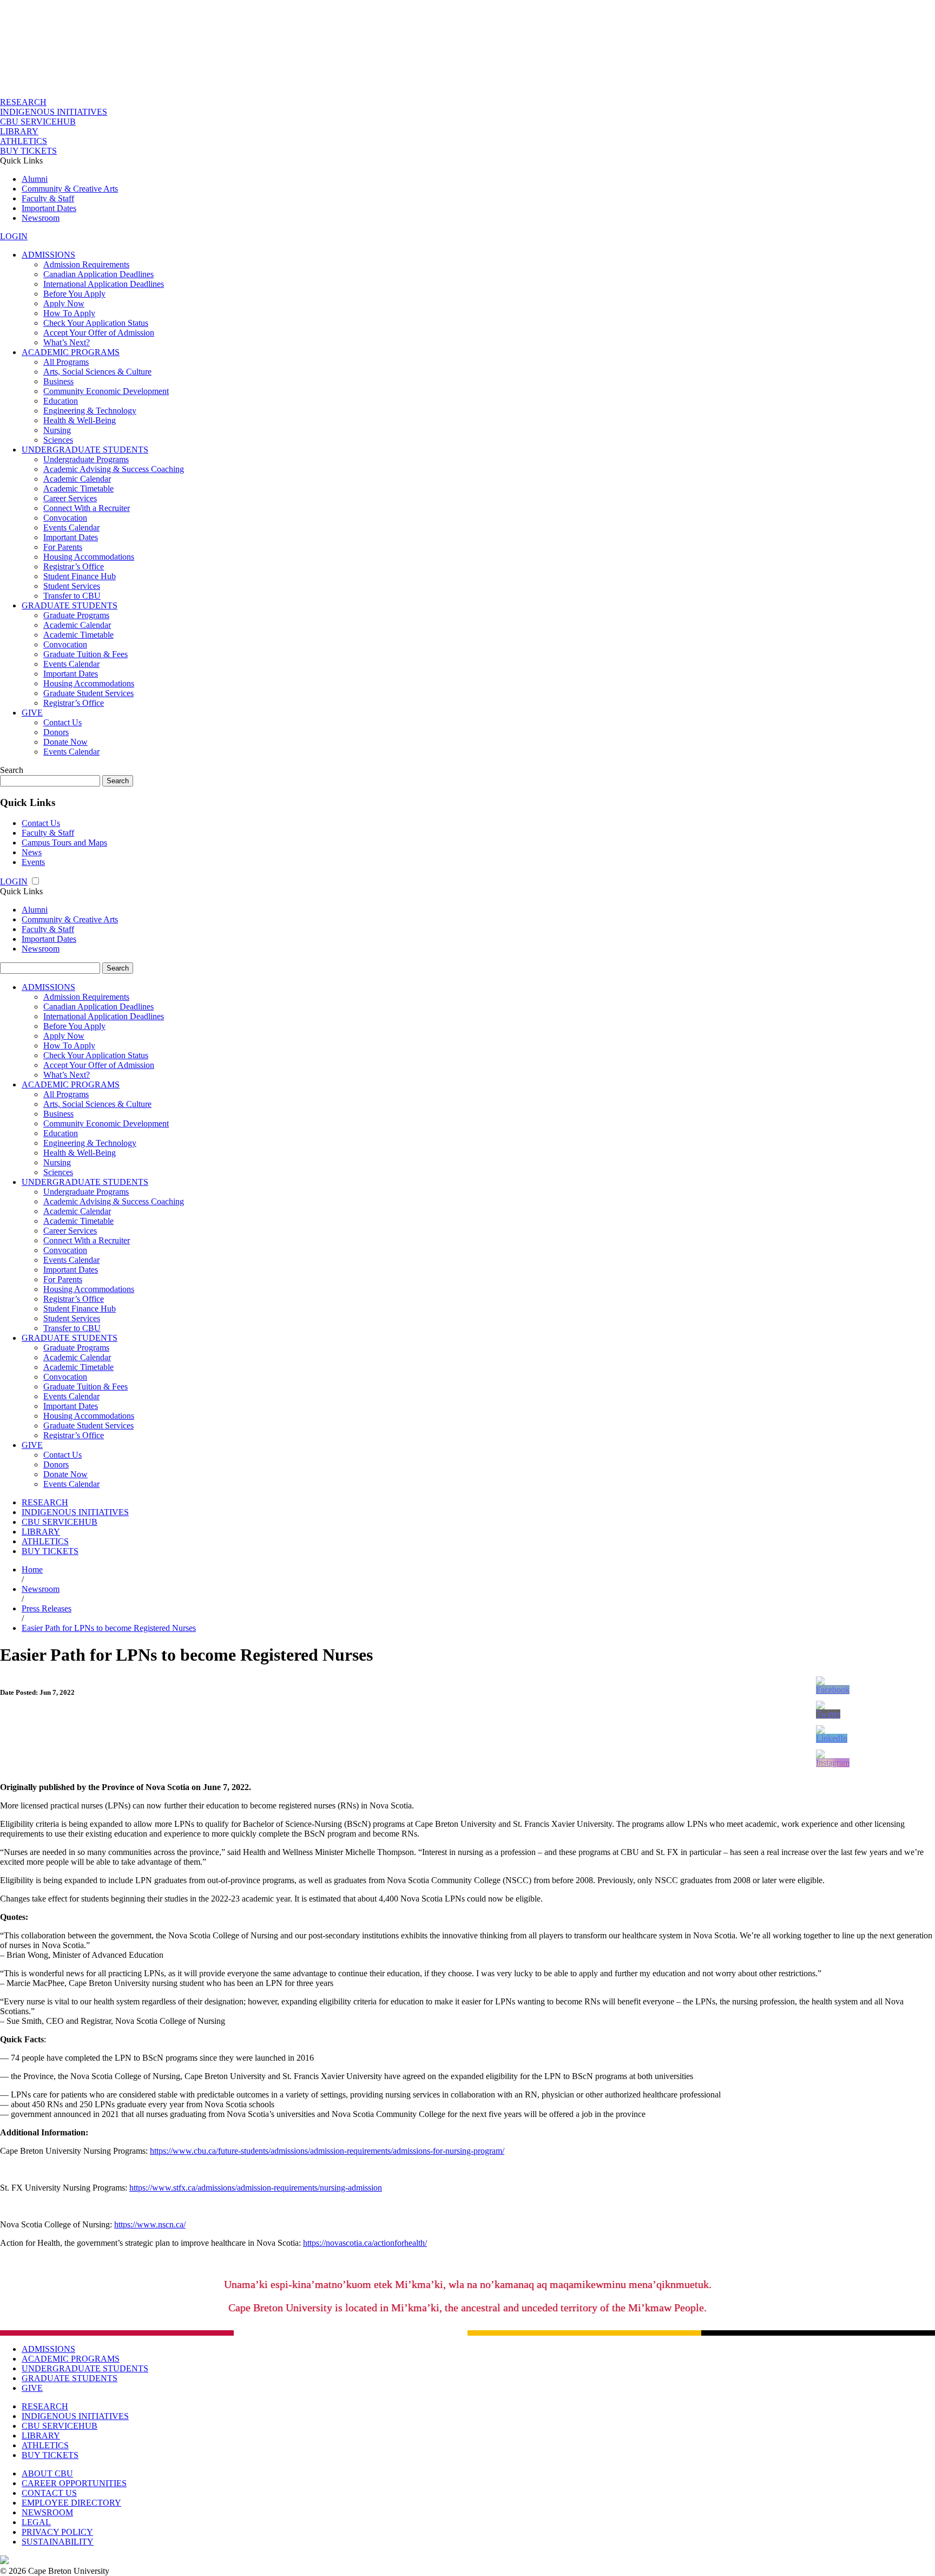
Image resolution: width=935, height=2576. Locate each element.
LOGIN (14, 236)
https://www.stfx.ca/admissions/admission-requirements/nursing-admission (256, 2188)
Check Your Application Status (96, 323)
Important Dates (49, 208)
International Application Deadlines (104, 284)
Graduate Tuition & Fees (85, 654)
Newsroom (41, 218)
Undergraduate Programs (86, 459)
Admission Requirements (86, 264)
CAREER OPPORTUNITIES (74, 2483)
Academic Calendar (77, 479)
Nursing (57, 430)
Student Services (72, 586)
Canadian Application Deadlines (98, 274)
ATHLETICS (24, 141)
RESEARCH (23, 102)
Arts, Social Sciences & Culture (97, 372)
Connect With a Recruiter (87, 508)
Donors (56, 732)
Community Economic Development (106, 391)
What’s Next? (67, 342)
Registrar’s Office (74, 566)
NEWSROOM (47, 2512)
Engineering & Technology (90, 411)
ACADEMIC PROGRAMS (71, 352)
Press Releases (47, 1608)
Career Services (70, 498)
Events (33, 862)
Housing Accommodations (89, 557)
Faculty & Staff (48, 198)
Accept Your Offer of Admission (99, 333)
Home (32, 1569)
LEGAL (36, 2522)
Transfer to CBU (72, 596)
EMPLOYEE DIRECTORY (71, 2503)
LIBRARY (19, 131)
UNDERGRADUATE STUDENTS (85, 450)
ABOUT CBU (47, 2473)
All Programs (66, 362)
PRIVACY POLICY (57, 2532)
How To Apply (69, 313)
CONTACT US (49, 2493)
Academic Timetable (78, 489)
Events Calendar (71, 527)
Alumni (35, 179)
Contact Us (62, 722)
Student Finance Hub (80, 576)
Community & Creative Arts (70, 189)
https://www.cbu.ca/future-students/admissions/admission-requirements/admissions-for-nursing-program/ (327, 2151)
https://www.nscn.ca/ (150, 2224)
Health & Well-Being (80, 420)
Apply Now (64, 303)
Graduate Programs (76, 615)
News (32, 852)
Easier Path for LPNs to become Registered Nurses (109, 1628)
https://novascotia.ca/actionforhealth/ (365, 2243)
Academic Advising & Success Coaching (114, 469)
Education (61, 401)
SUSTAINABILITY (58, 2542)
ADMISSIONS (48, 255)
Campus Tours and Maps (64, 843)
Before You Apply (74, 294)
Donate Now (65, 742)
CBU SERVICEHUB (38, 122)
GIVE (32, 713)
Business (58, 381)
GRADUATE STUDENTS (70, 605)
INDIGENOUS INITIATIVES (54, 112)
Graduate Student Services (88, 693)
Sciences (58, 440)
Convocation (65, 518)
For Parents (63, 547)
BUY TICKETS (28, 151)
